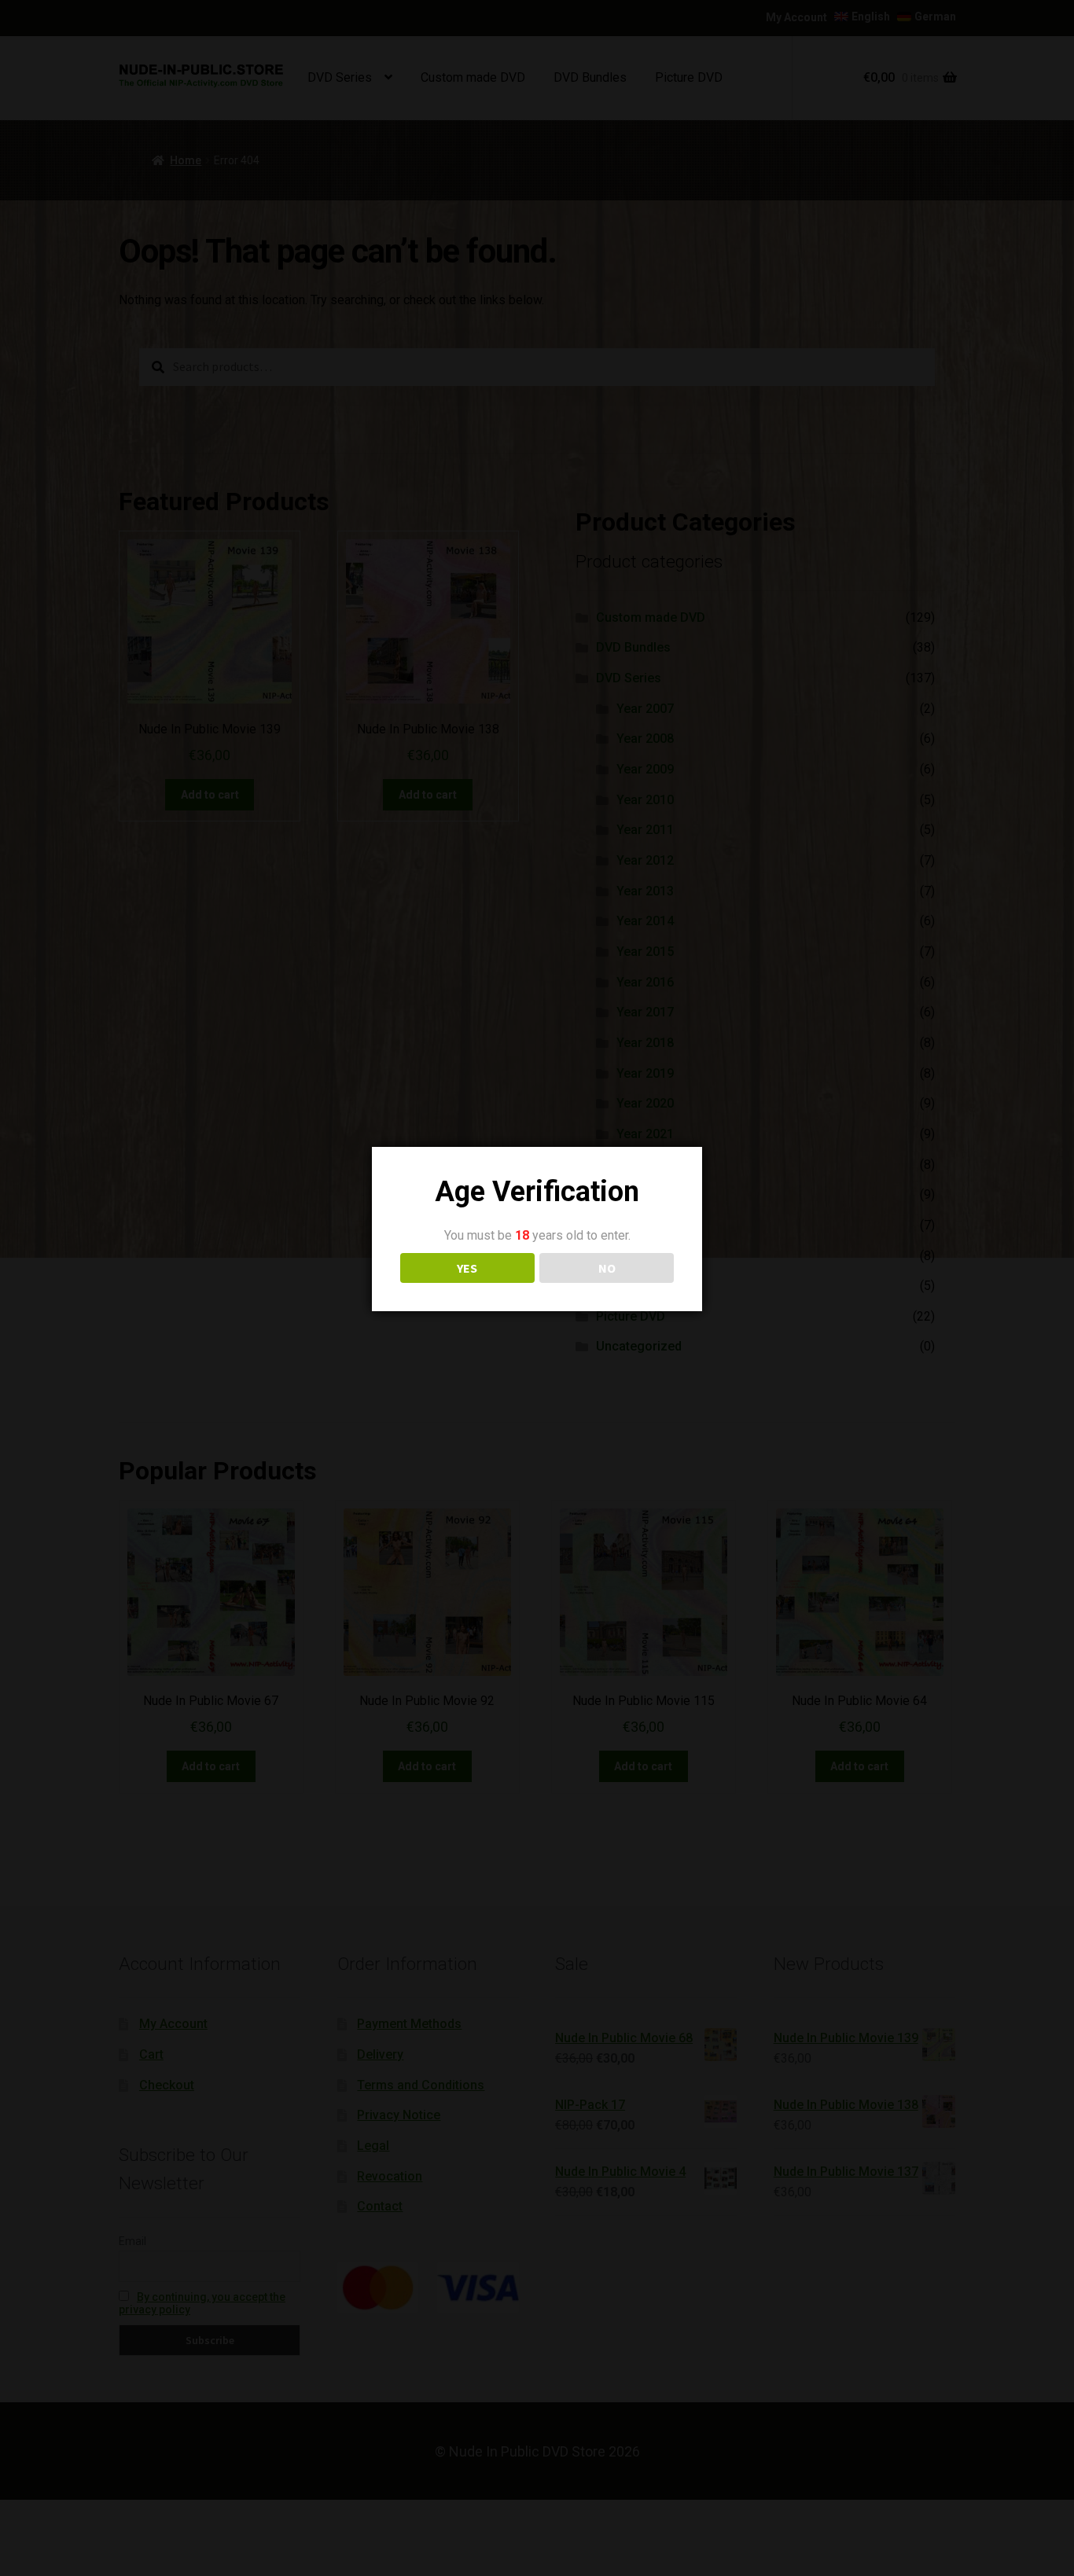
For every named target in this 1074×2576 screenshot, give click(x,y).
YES (467, 1268)
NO (607, 1268)
